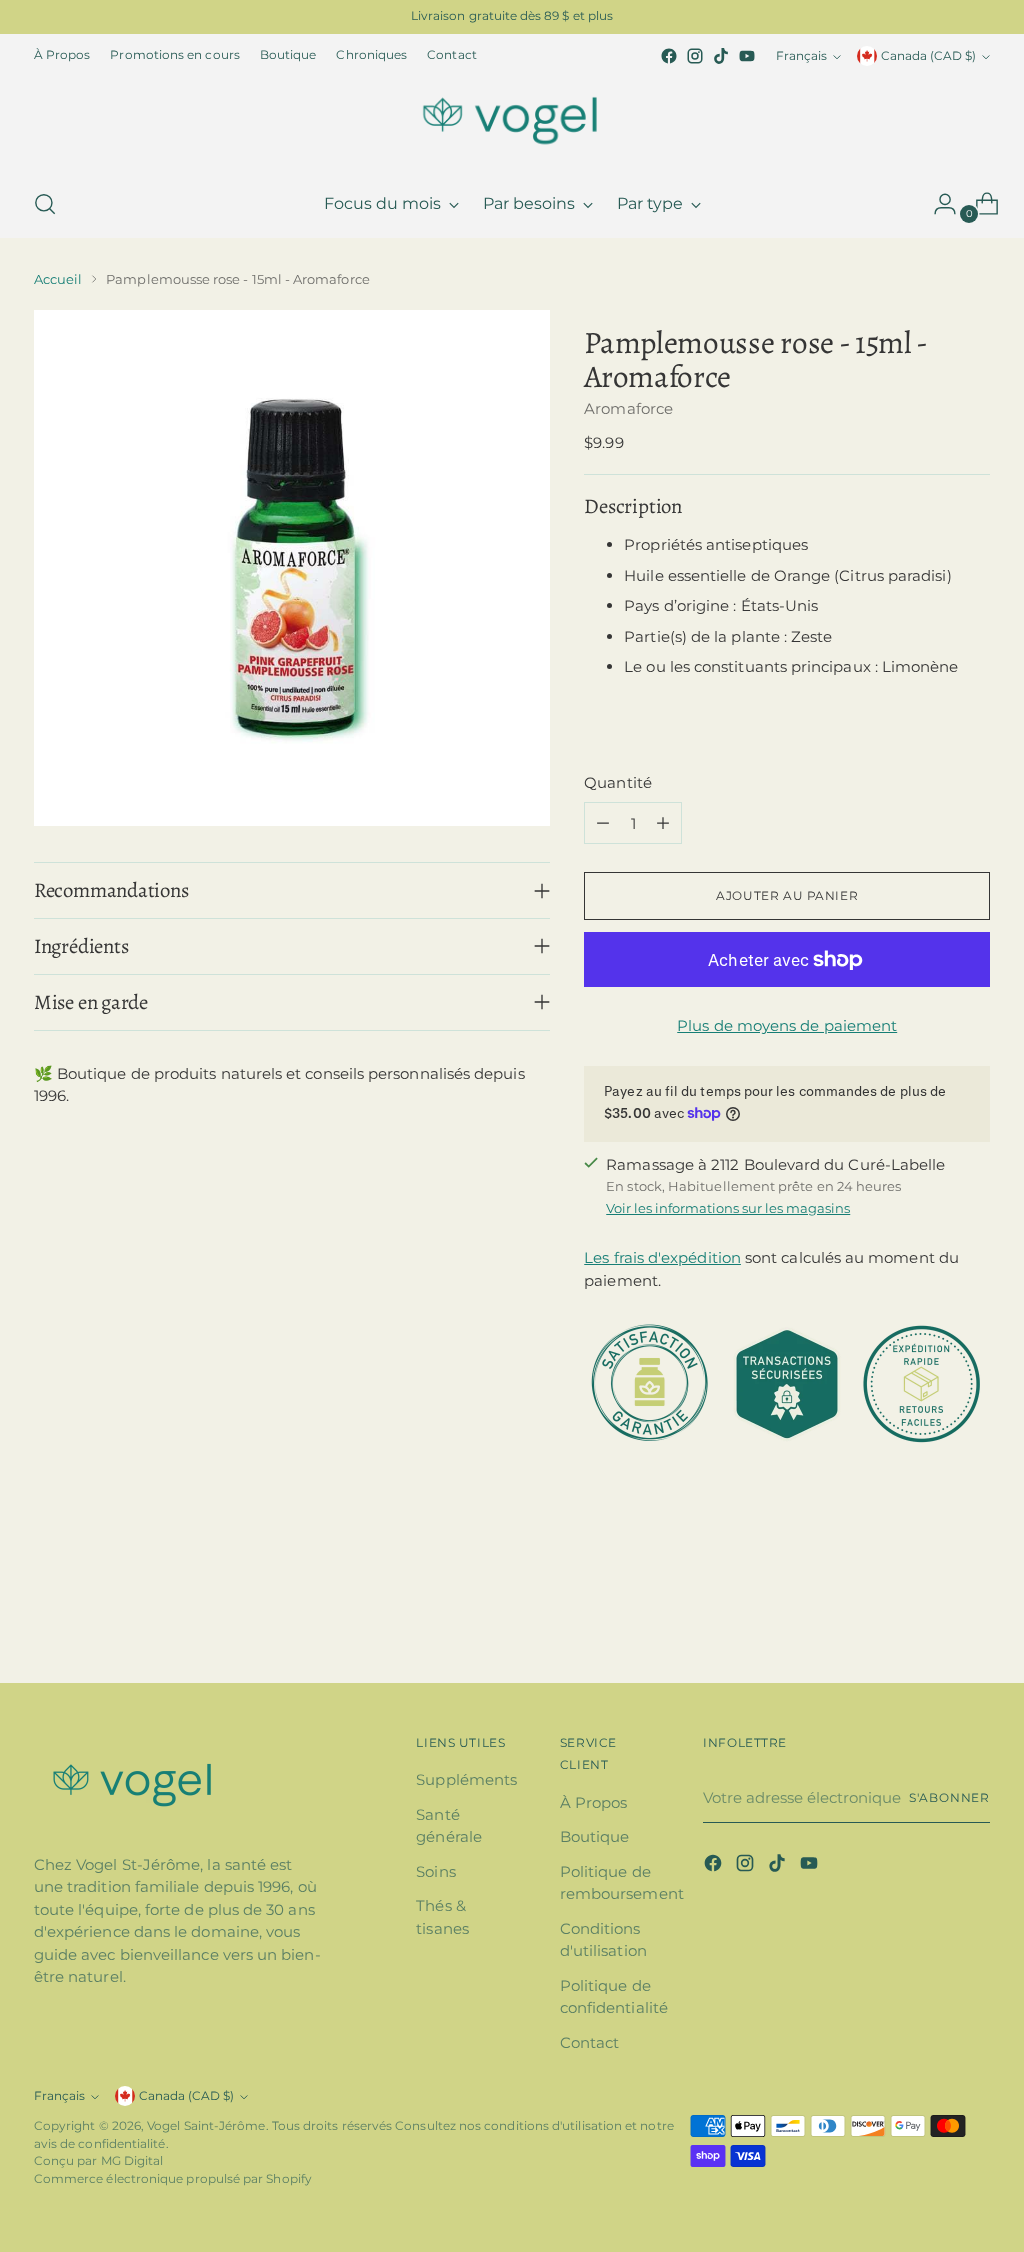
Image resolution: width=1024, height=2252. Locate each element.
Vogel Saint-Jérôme (206, 2126)
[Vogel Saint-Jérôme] (512, 120)
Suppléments (466, 1779)
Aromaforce (628, 408)
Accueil (58, 279)
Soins (435, 1871)
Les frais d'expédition (662, 1257)
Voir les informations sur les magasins (728, 1208)
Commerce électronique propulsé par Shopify (173, 2179)
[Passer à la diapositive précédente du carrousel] (927, 1615)
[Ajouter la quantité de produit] (663, 823)
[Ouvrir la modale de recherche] (45, 204)
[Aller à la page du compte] (937, 204)
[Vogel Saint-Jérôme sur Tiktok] (721, 56)
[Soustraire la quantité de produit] (603, 823)
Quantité (618, 782)
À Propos (594, 1802)
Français (801, 56)
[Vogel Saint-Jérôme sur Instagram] (695, 56)
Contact (590, 2042)
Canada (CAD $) (928, 56)
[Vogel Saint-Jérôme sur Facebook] (669, 56)
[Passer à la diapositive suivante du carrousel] (973, 1614)
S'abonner (949, 1798)
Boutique (595, 1836)
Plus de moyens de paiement (787, 1025)
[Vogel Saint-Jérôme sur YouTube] (747, 56)
